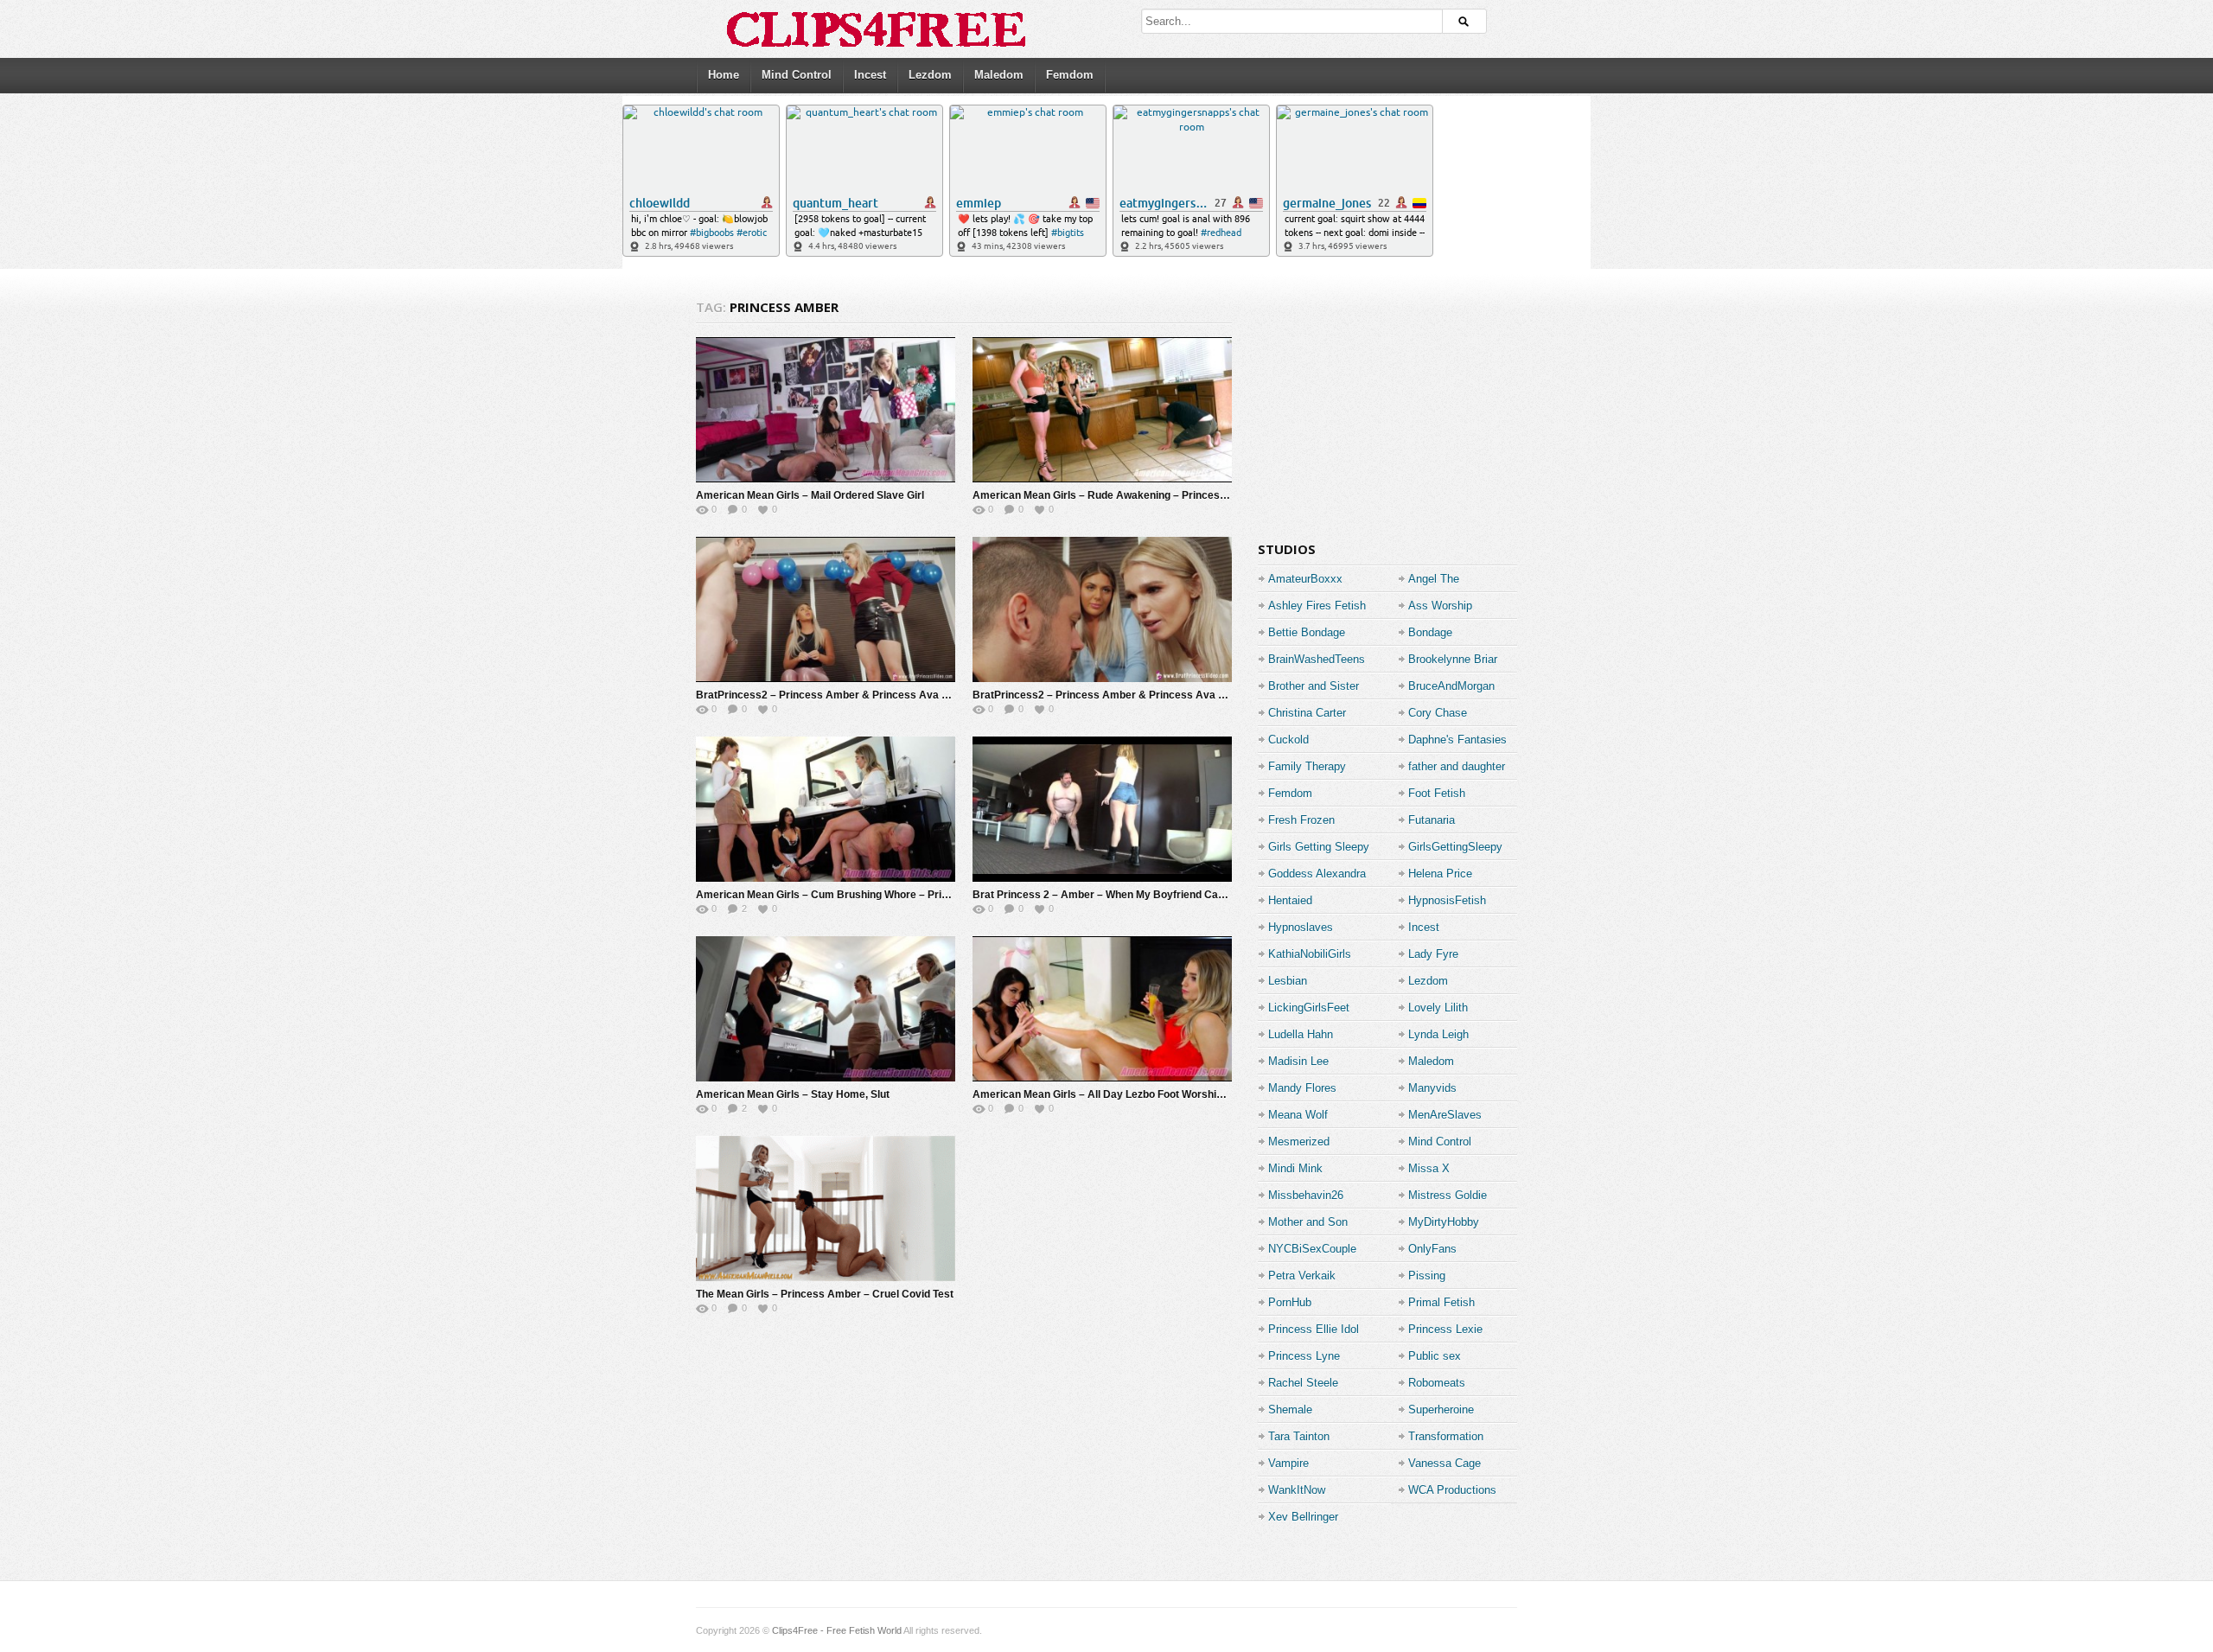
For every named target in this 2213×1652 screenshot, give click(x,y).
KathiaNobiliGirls (1310, 954)
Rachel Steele (1303, 1383)
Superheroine (1441, 1410)
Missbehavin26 (1306, 1195)
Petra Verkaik (1302, 1276)
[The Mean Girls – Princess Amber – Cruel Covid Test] (826, 1209)
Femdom (1070, 75)
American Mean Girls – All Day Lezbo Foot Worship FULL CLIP (1125, 1094)
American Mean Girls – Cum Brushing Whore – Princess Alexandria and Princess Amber (914, 895)
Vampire (1288, 1463)
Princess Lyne (1304, 1356)
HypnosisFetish (1447, 900)
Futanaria (1432, 820)
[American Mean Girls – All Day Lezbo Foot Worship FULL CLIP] (1102, 1009)
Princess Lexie (1445, 1329)
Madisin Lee (1298, 1061)
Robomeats (1437, 1383)
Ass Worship (1440, 606)
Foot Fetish (1437, 793)
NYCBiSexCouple (1312, 1249)
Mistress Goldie (1448, 1195)
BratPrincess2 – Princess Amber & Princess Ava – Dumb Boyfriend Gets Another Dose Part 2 (928, 695)
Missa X (1429, 1168)
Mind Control (797, 75)
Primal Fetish (1441, 1302)
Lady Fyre (1433, 954)
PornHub (1290, 1302)
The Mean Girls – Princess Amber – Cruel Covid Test (825, 1294)
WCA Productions (1452, 1490)
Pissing (1427, 1276)
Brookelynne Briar (1453, 659)
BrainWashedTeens (1317, 659)
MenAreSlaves (1445, 1115)
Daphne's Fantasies (1457, 740)
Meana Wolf (1298, 1115)
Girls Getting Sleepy (1319, 847)
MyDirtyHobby (1444, 1222)
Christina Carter (1307, 713)
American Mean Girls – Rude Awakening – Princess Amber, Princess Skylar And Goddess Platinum (1216, 495)
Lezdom (930, 75)
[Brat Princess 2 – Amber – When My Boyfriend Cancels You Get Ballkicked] (1102, 809)
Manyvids (1432, 1088)
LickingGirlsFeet (1309, 1008)
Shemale (1290, 1410)
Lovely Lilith (1438, 1008)
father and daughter (1457, 766)
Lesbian (1288, 981)
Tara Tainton (1299, 1436)
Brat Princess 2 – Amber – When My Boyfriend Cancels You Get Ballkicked (1156, 895)
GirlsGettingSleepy (1455, 847)
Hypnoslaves (1301, 927)
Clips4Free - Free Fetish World (837, 1630)
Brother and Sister (1314, 686)
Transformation (1446, 1436)
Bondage (1430, 632)
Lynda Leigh (1438, 1034)
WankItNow (1297, 1490)
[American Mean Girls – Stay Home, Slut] (826, 1009)
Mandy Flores (1302, 1088)
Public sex (1435, 1356)
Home (724, 75)
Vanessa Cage (1445, 1463)
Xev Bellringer (1303, 1517)
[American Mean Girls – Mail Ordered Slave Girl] (826, 410)
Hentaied (1290, 900)
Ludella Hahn (1301, 1034)
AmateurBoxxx (1305, 579)
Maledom (999, 75)
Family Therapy (1307, 766)
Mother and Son (1308, 1222)
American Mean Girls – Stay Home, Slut (793, 1094)
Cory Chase (1438, 713)
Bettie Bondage (1307, 632)
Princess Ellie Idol (1314, 1329)
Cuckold (1288, 740)
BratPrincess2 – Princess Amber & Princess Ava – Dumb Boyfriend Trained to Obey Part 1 (1196, 695)
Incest (870, 75)
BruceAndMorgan (1451, 686)
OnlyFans (1432, 1249)
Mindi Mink (1295, 1168)
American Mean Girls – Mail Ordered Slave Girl (810, 495)
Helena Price (1440, 874)
